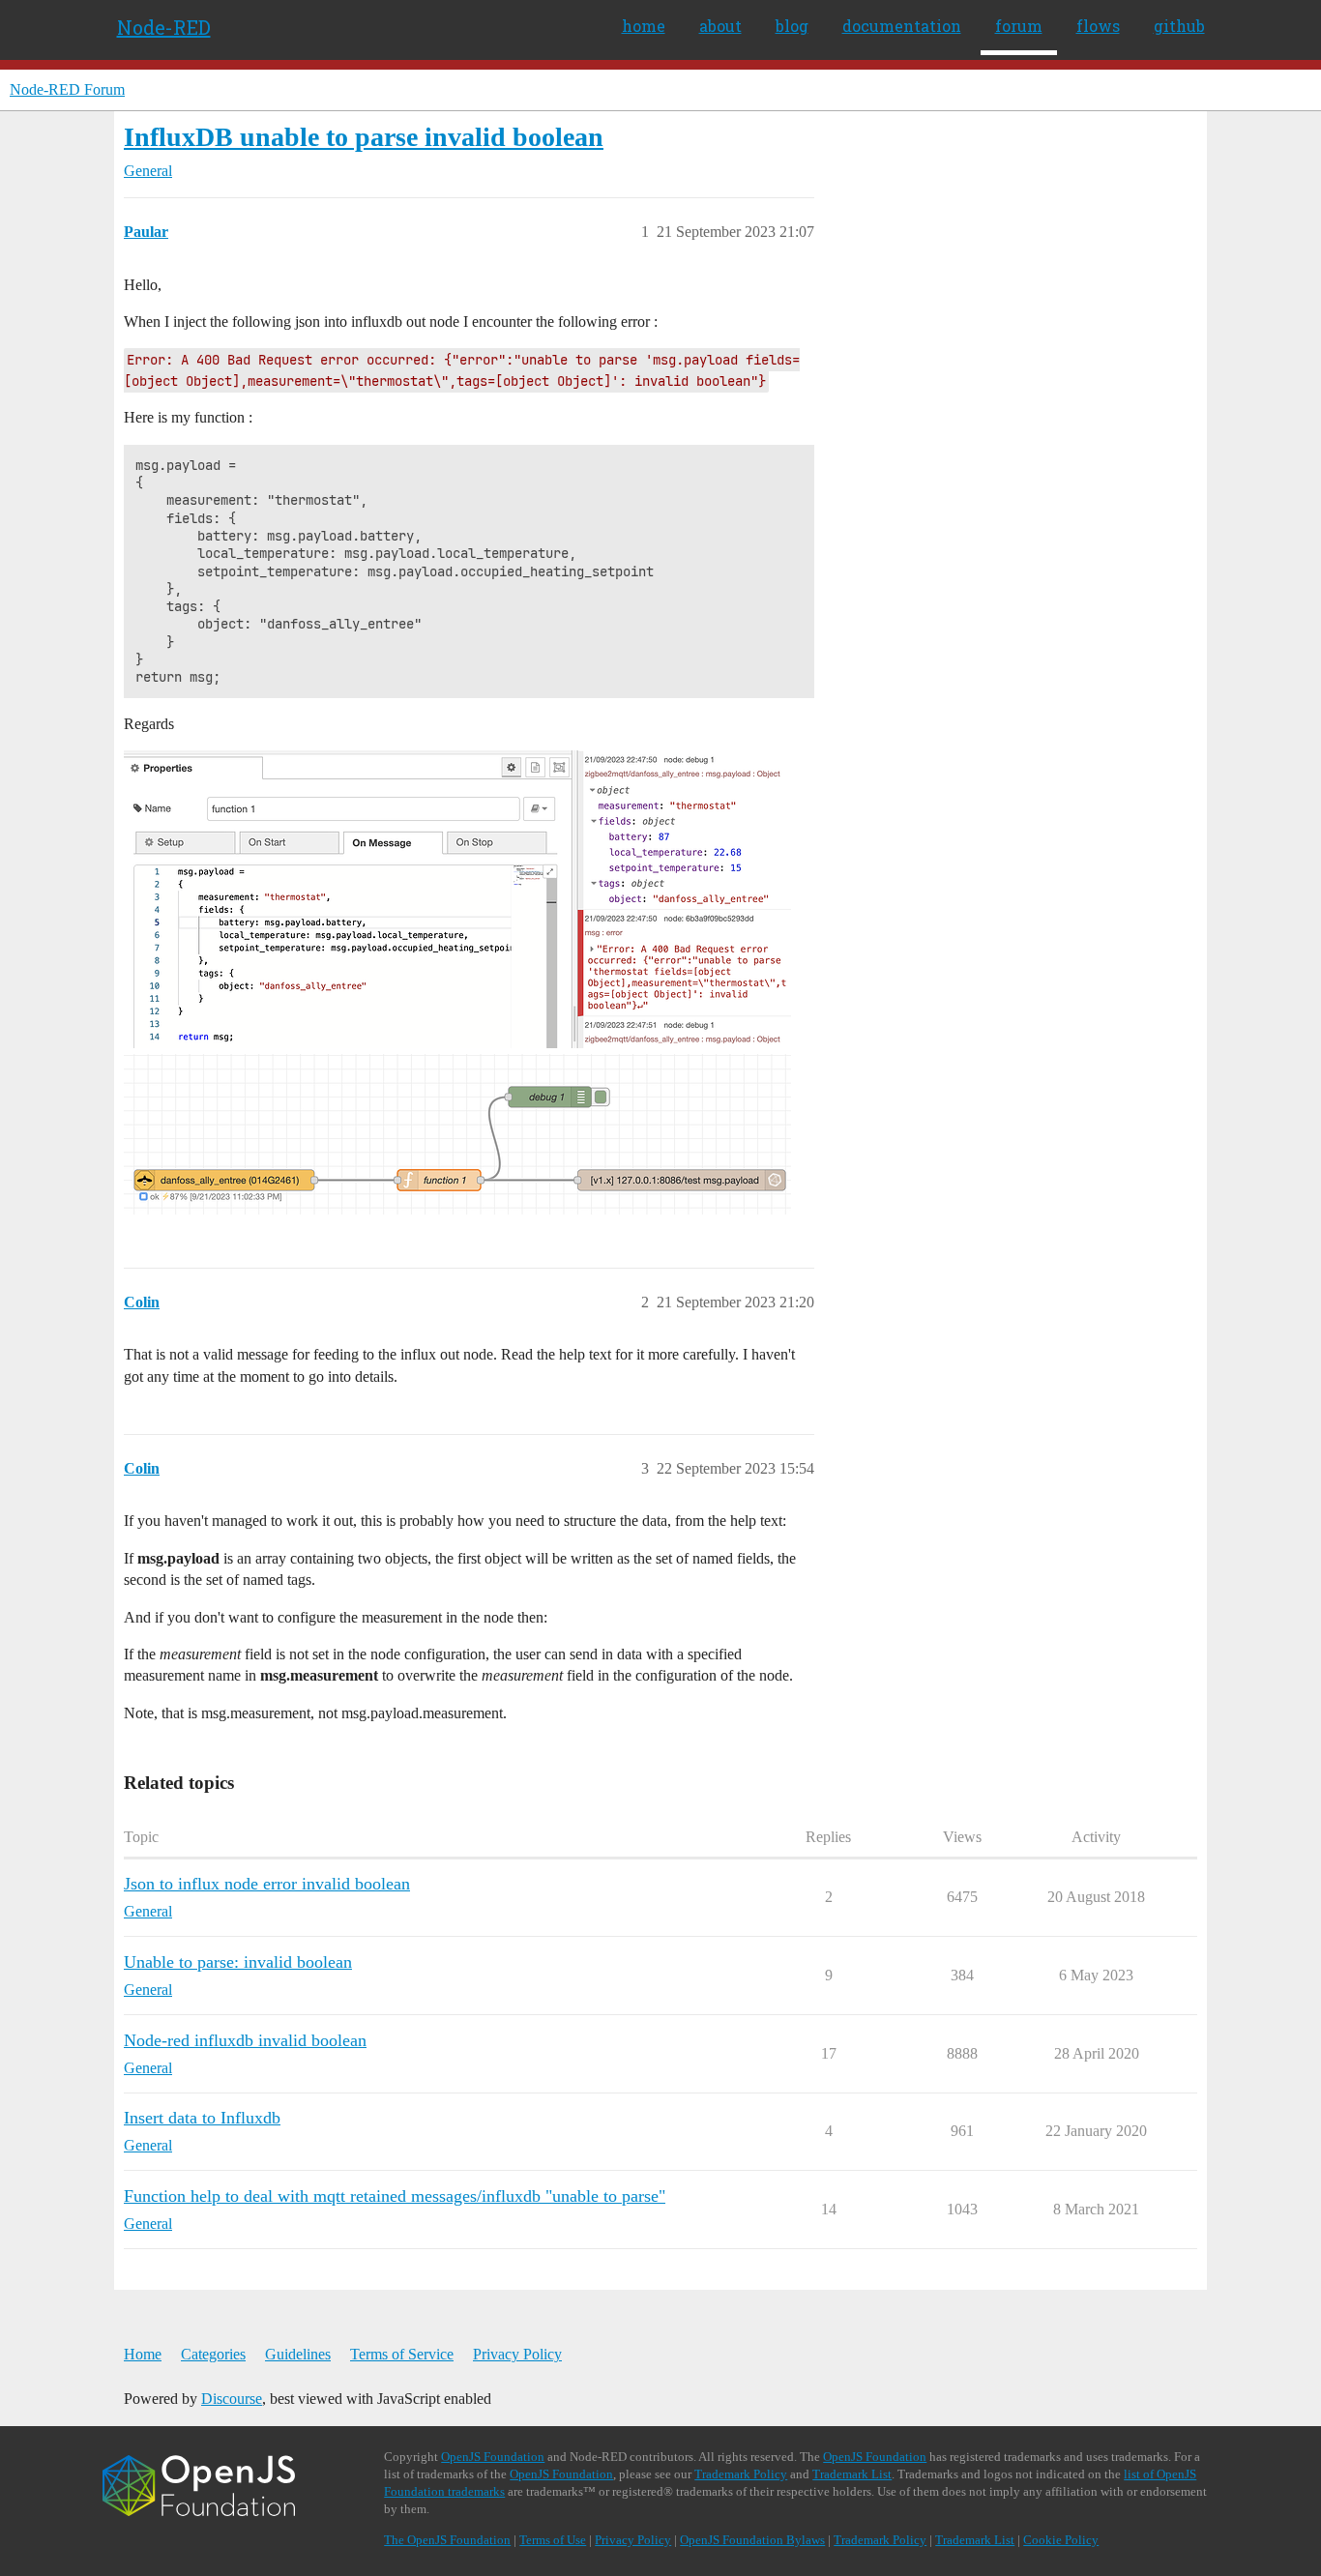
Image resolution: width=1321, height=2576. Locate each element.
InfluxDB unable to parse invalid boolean (364, 137)
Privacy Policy (517, 2354)
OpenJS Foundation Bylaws (752, 2540)
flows (1098, 26)
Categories (213, 2354)
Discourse (232, 2399)
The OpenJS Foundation (447, 2540)
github (1179, 26)
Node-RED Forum (67, 89)
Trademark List (852, 2474)
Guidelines (298, 2354)
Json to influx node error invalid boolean (267, 1884)
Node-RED (164, 27)
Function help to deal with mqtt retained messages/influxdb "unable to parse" (395, 2196)
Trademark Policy (741, 2474)
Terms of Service (402, 2354)
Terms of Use (553, 2540)
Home (143, 2354)
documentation (902, 26)
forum (1019, 26)
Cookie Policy (1061, 2540)
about (720, 26)
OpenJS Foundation (493, 2457)
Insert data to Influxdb (202, 2118)
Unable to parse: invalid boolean (238, 1962)
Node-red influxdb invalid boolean (245, 2040)
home (644, 26)
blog (792, 26)
